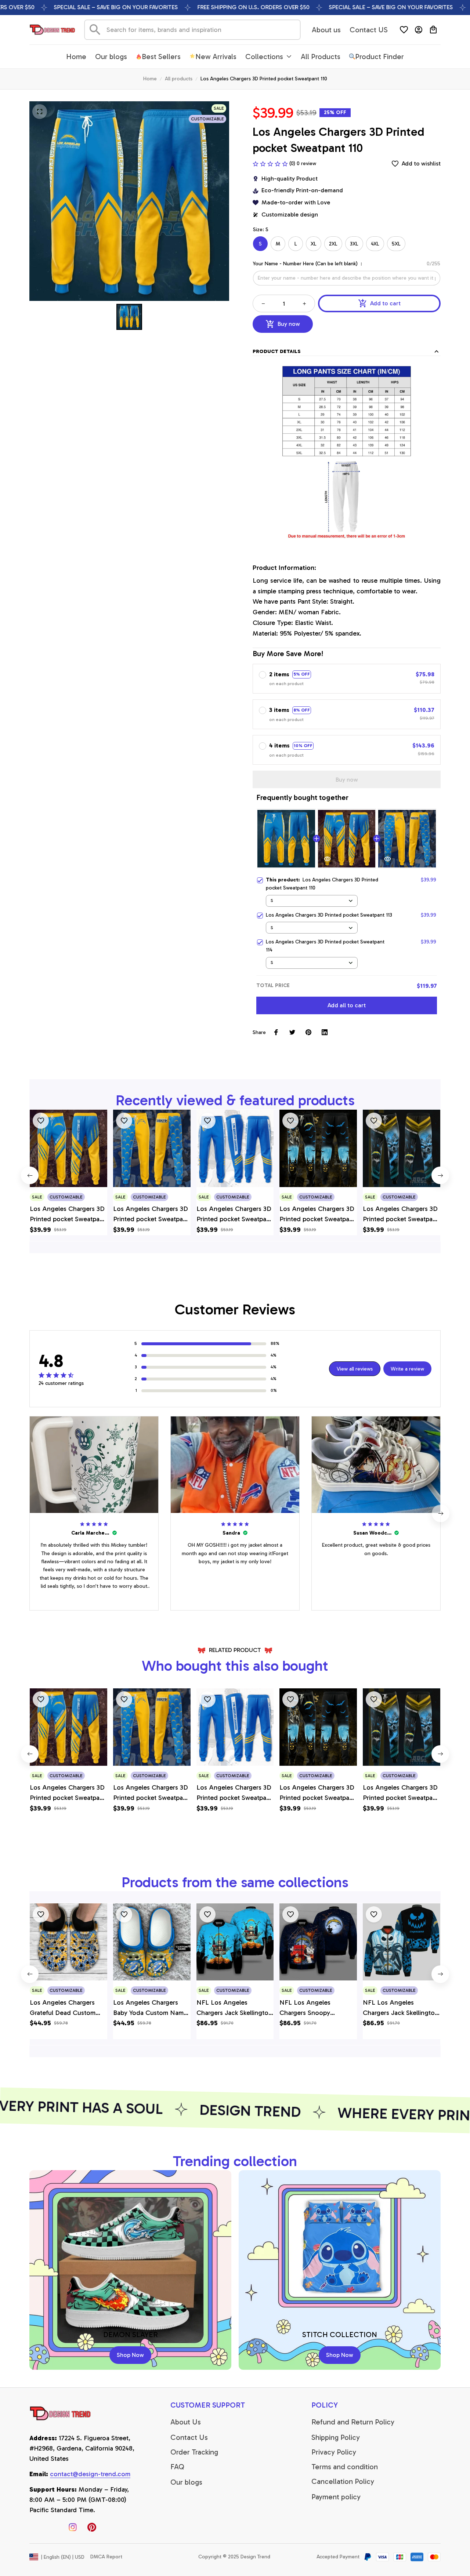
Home (150, 79)
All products (179, 79)
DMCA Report (106, 2557)
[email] (90, 2474)
